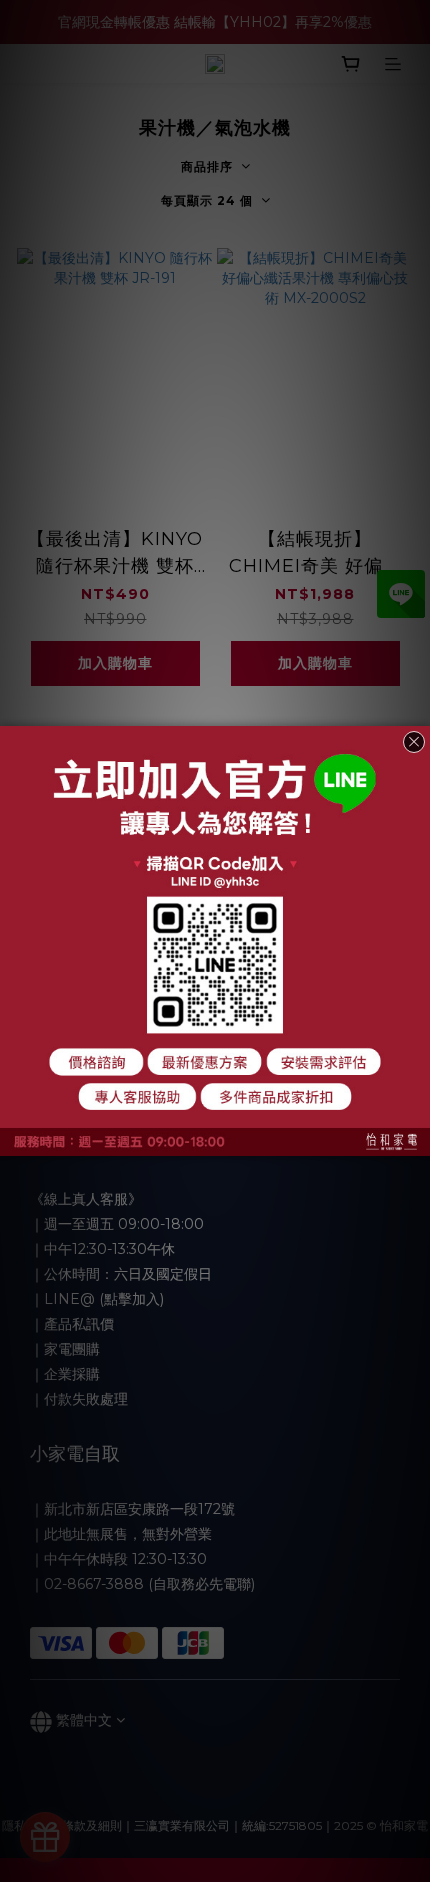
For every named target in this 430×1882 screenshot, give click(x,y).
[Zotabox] (417, 1138)
